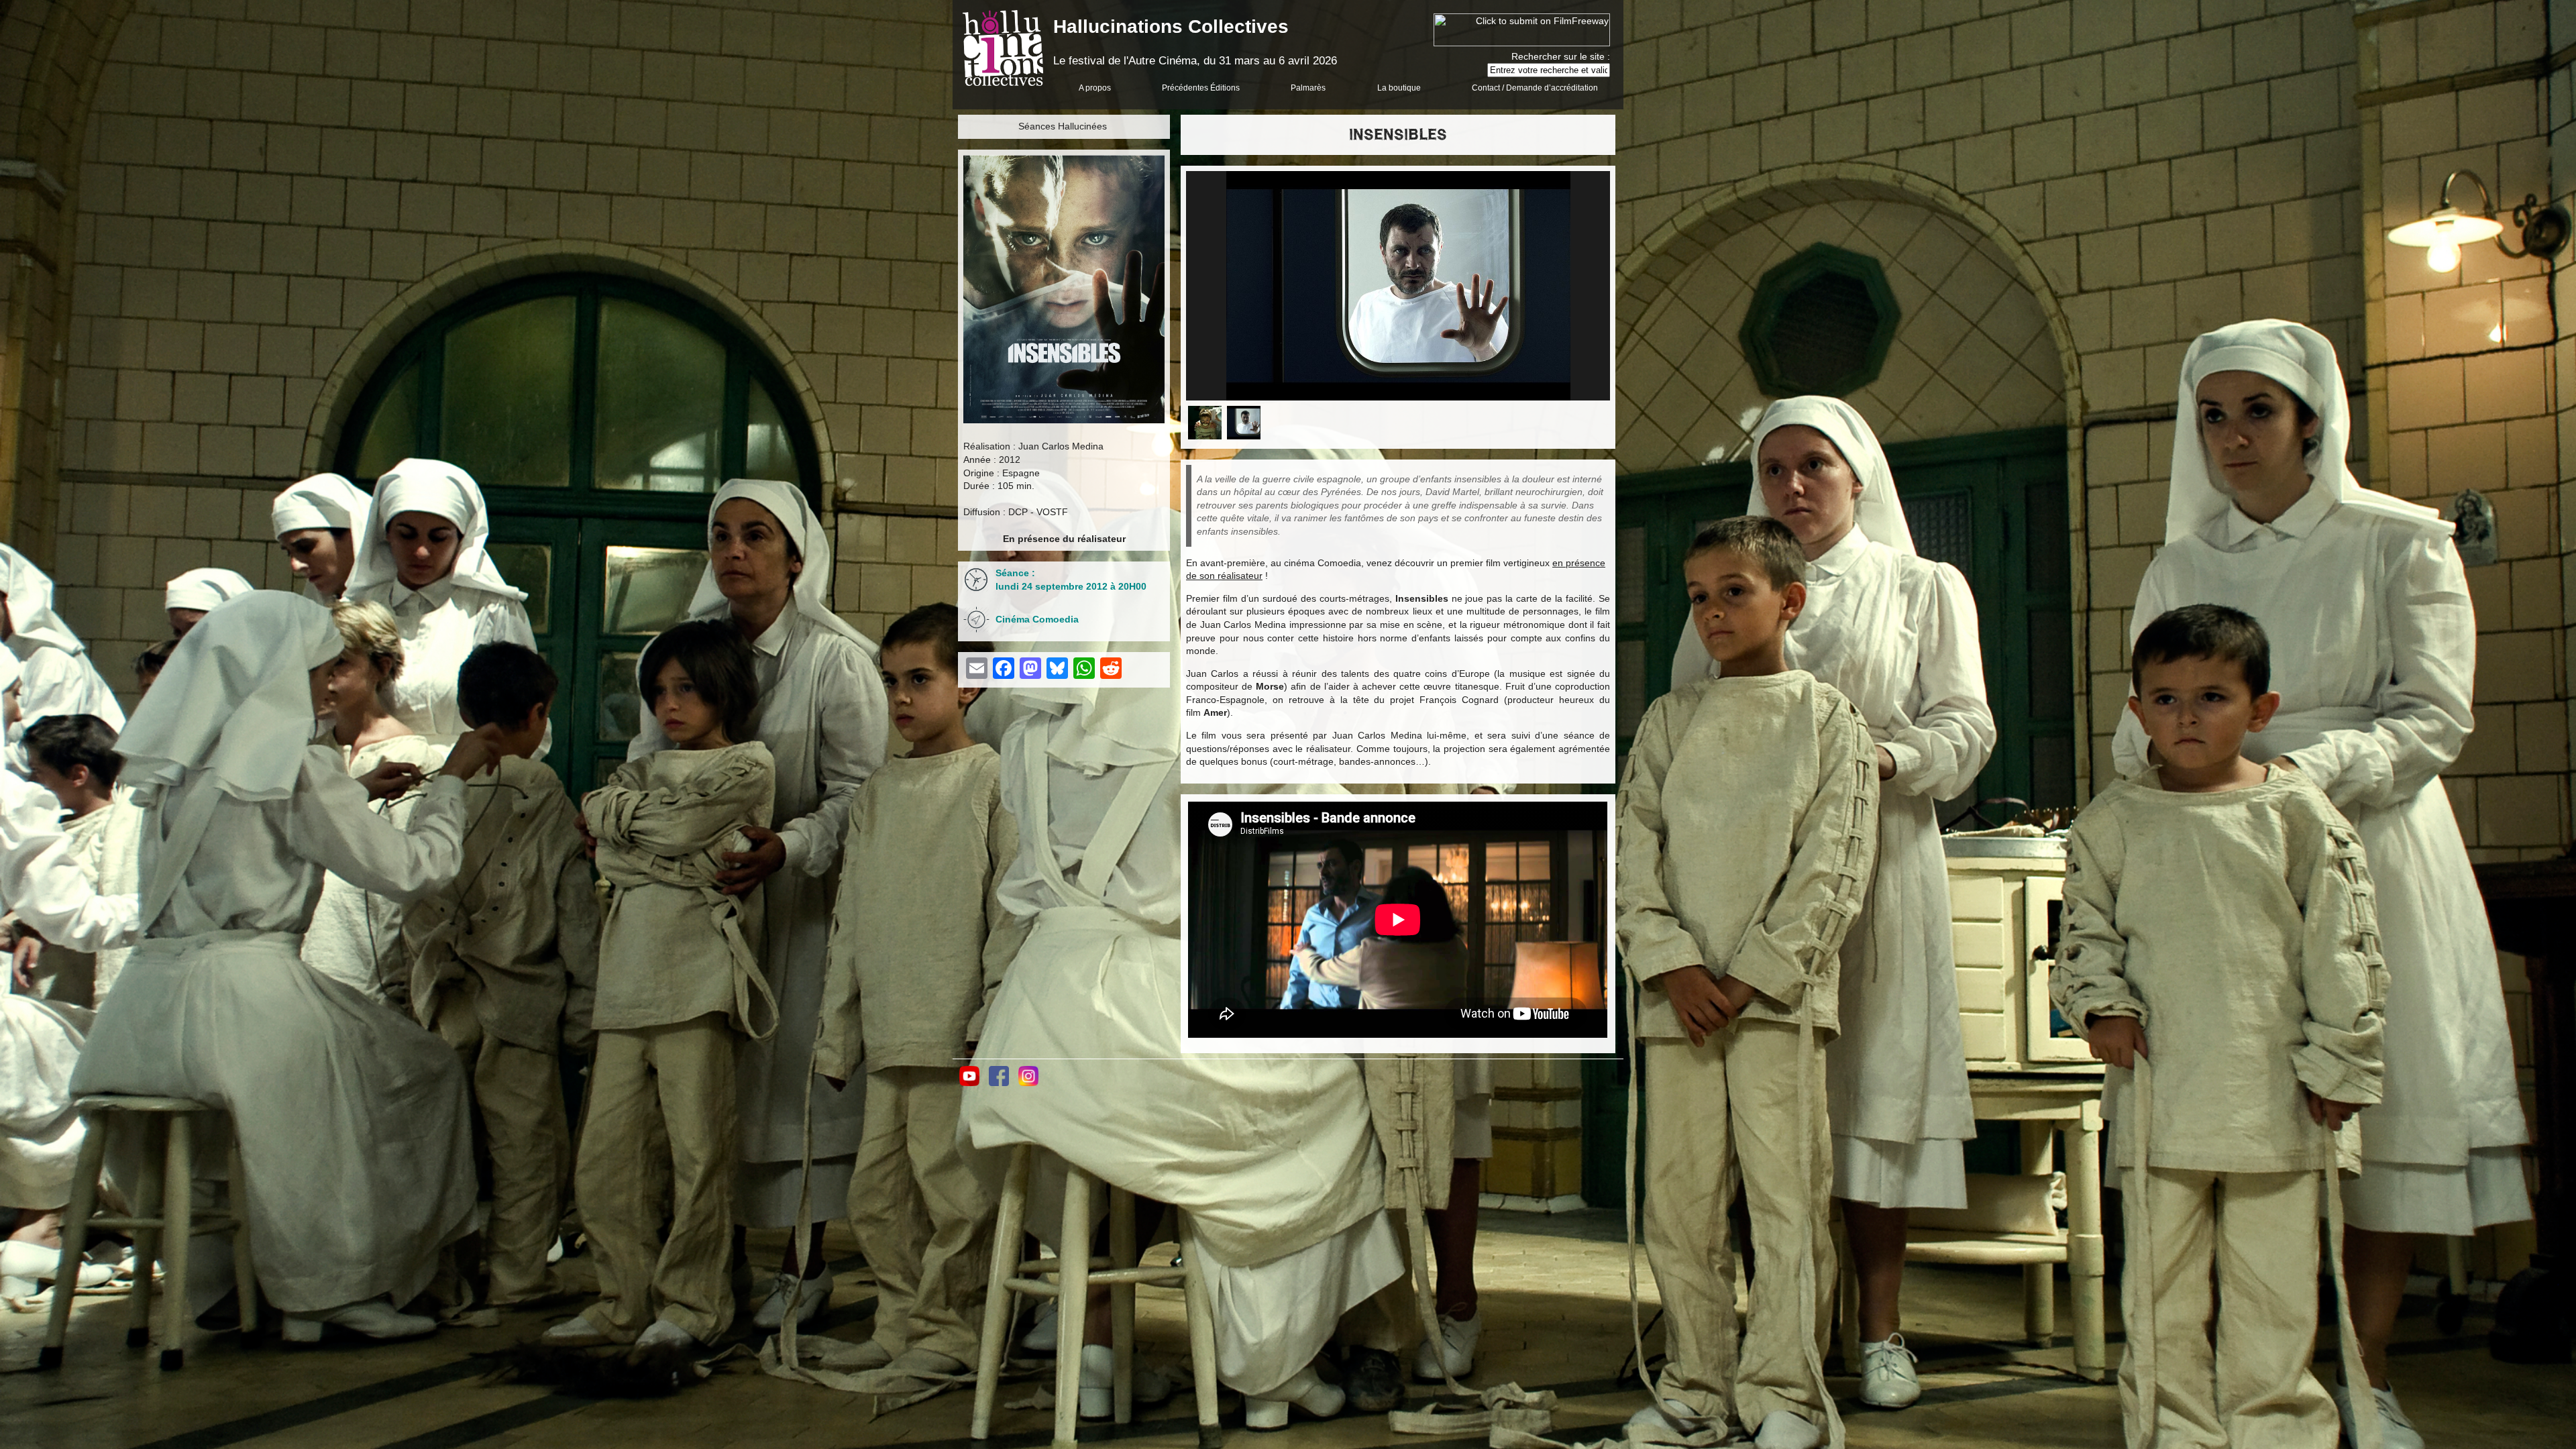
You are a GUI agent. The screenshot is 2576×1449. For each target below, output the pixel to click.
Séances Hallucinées (1063, 126)
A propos (1095, 88)
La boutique (1399, 88)
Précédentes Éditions (1201, 88)
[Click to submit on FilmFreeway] (1522, 43)
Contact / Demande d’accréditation (1535, 88)
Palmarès (1308, 88)
